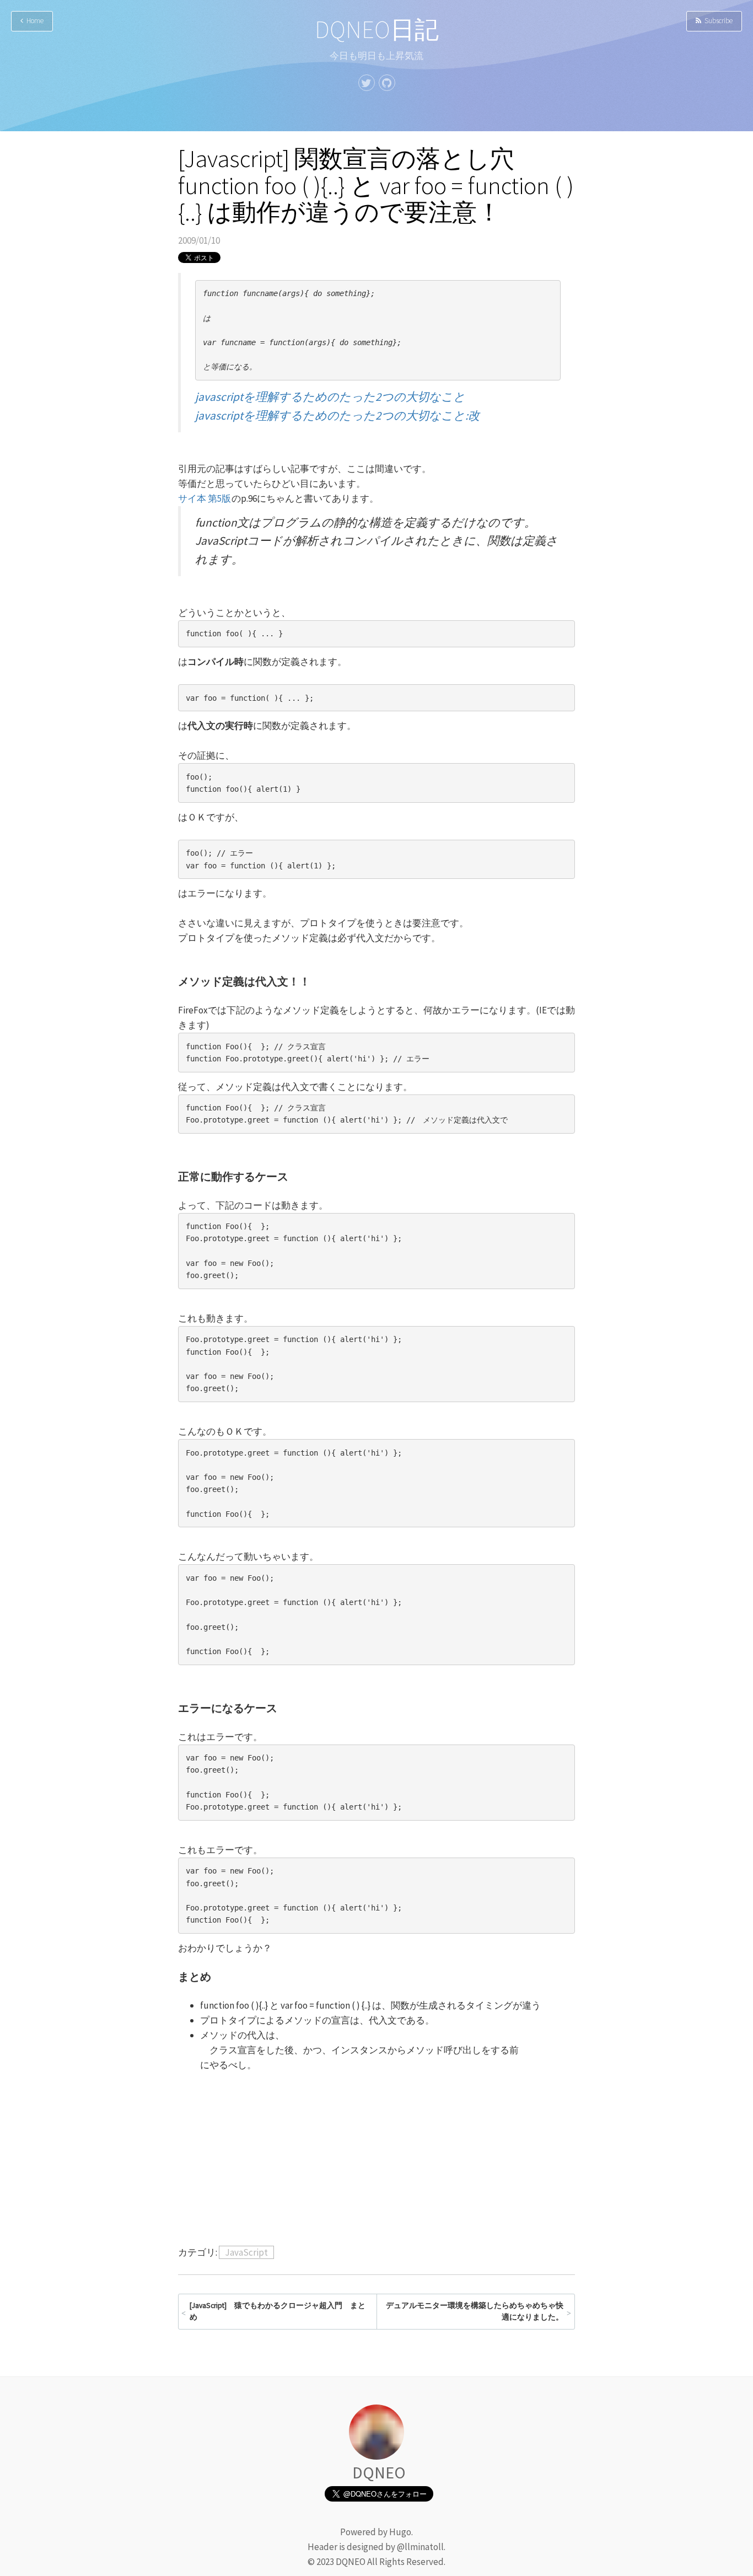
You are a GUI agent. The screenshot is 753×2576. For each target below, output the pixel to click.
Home (33, 21)
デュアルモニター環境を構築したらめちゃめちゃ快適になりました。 (475, 2312)
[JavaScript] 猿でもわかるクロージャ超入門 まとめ (278, 2312)
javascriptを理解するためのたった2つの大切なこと (330, 397)
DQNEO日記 (377, 29)
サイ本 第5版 (205, 498)
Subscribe (717, 21)
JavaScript (246, 2252)
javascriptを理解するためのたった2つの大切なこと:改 (337, 415)
